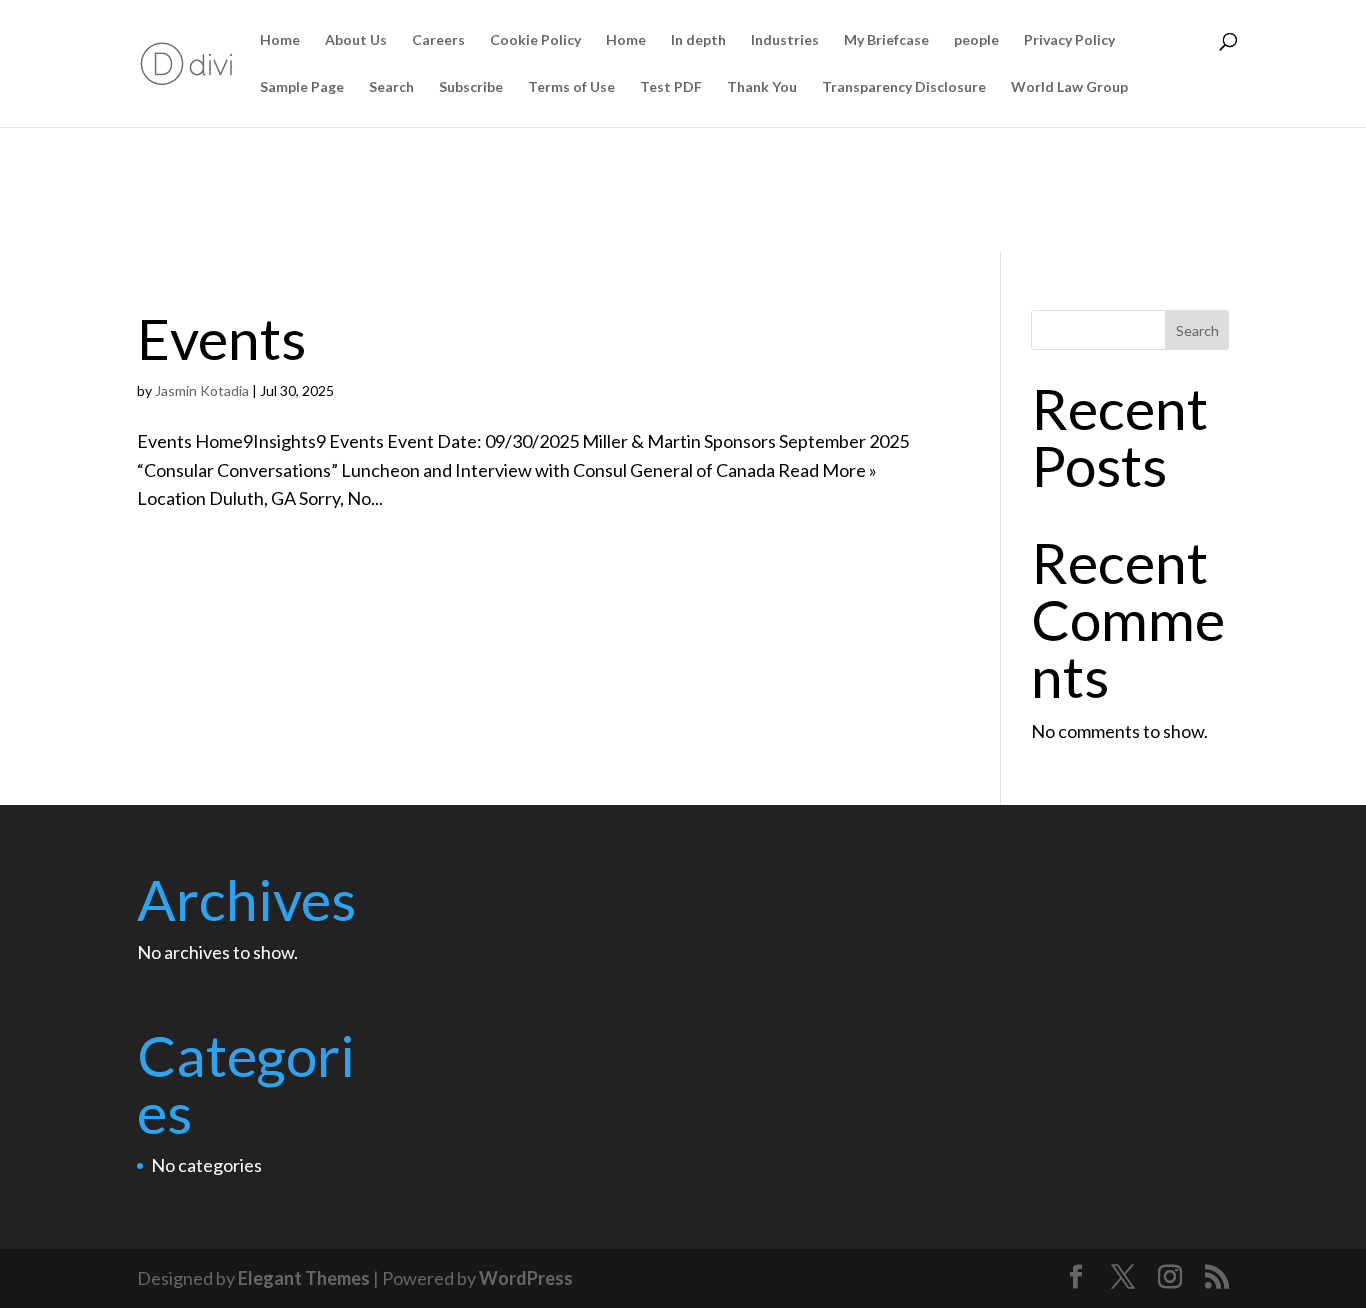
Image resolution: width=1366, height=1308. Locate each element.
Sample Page (302, 87)
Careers (438, 40)
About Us (356, 40)
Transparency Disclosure (904, 87)
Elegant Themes (304, 1278)
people (976, 40)
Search (391, 87)
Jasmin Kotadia (202, 390)
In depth (698, 40)
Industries (785, 40)
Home (280, 40)
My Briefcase (886, 40)
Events (221, 338)
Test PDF (671, 87)
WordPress (526, 1278)
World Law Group (1069, 87)
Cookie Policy (535, 40)
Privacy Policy (1069, 40)
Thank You (762, 87)
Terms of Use (571, 87)
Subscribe (471, 87)
